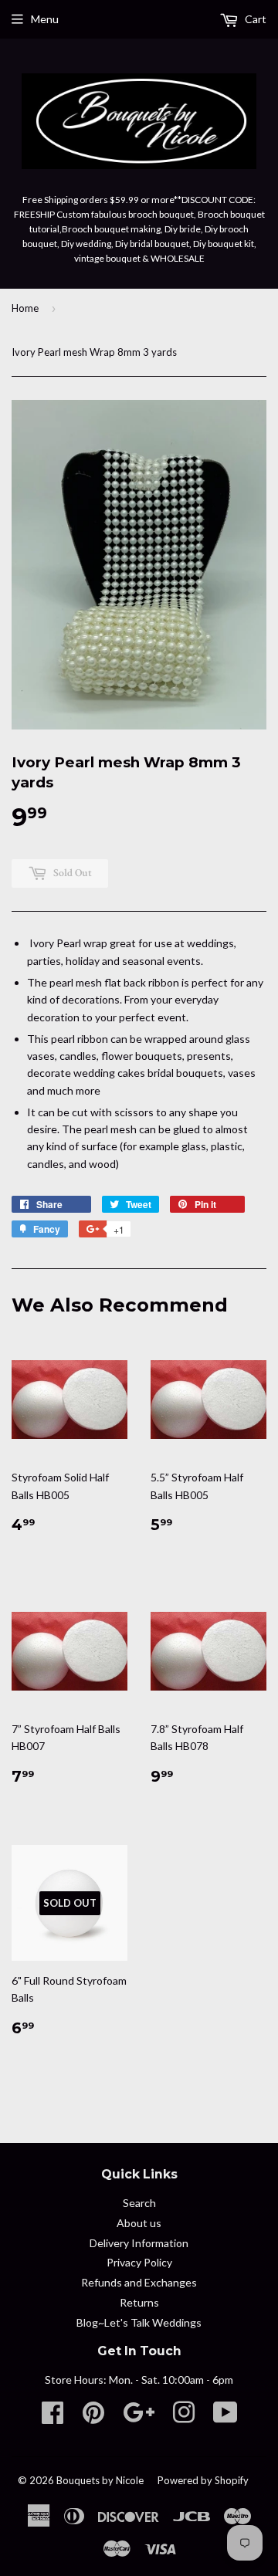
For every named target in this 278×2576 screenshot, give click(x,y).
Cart (254, 19)
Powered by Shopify (203, 2480)
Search (139, 2203)
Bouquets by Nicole (100, 2480)
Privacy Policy (139, 2262)
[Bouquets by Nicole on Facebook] (53, 2417)
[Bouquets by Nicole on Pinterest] (93, 2417)
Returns (139, 2302)
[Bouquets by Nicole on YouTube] (225, 2417)
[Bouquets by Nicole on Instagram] (184, 2417)
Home (25, 308)
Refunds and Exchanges (139, 2282)
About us (139, 2223)
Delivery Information (139, 2243)
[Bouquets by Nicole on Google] (139, 2417)
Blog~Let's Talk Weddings (139, 2322)
